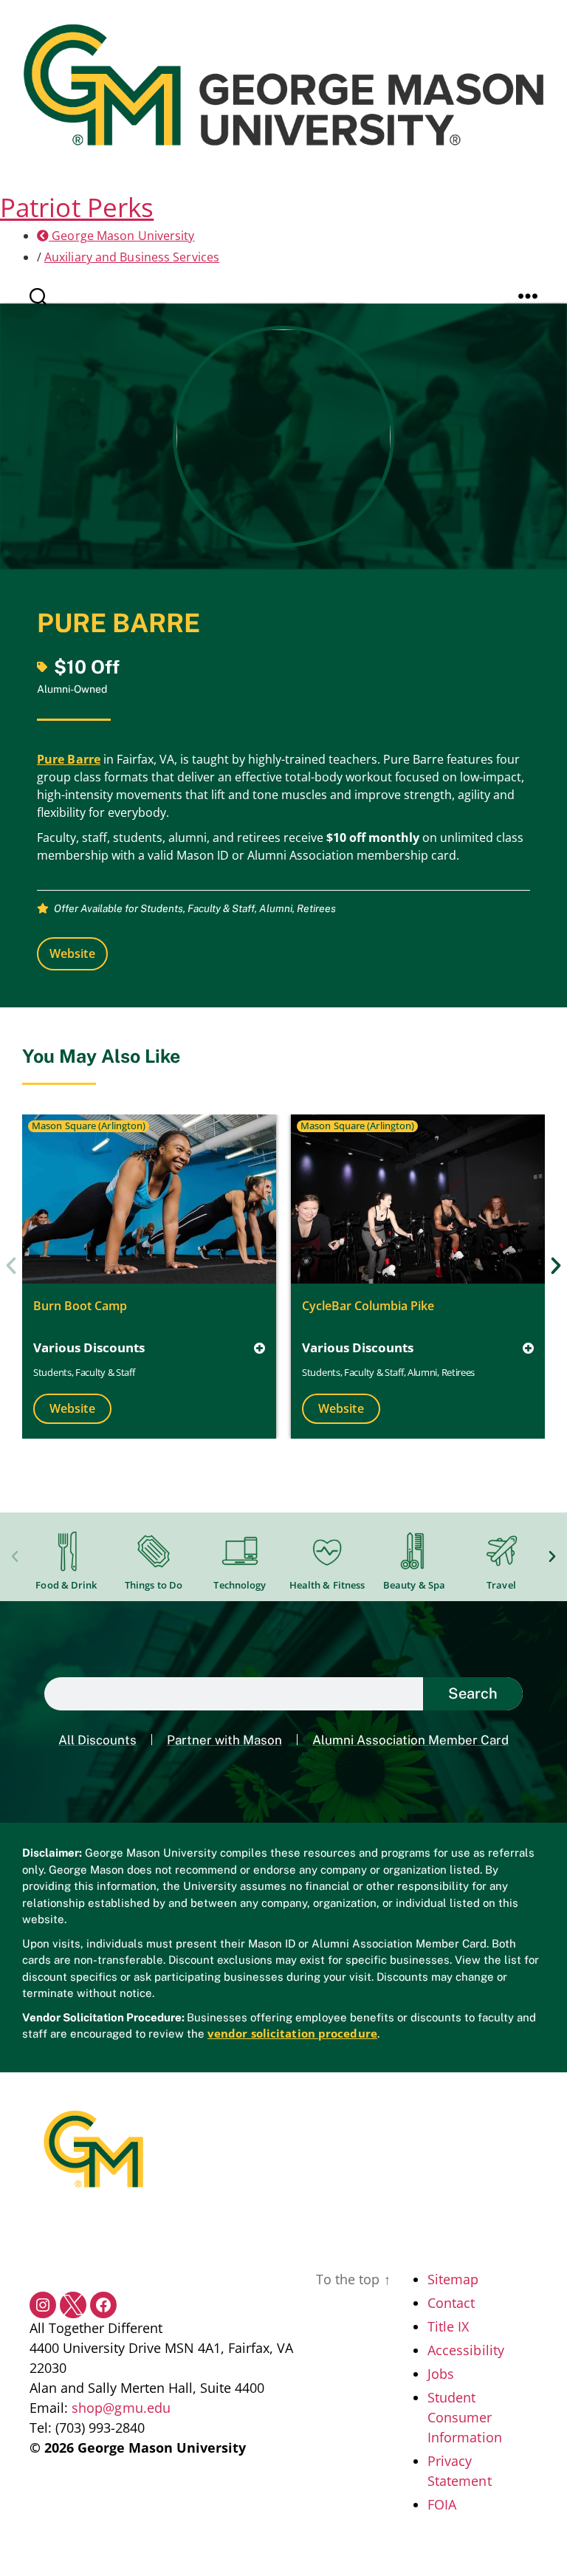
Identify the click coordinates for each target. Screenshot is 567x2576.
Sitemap (453, 2279)
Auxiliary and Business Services (132, 257)
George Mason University (121, 236)
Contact (451, 2303)
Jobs (441, 2374)
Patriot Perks (77, 207)
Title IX (449, 2326)
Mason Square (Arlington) (89, 1126)
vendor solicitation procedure (292, 2033)
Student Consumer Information (465, 2417)
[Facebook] (103, 2305)
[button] (11, 1266)
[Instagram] (43, 2305)
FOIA (442, 2504)
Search (473, 1693)
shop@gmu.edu (121, 2408)
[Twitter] (73, 2305)
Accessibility (466, 2350)
